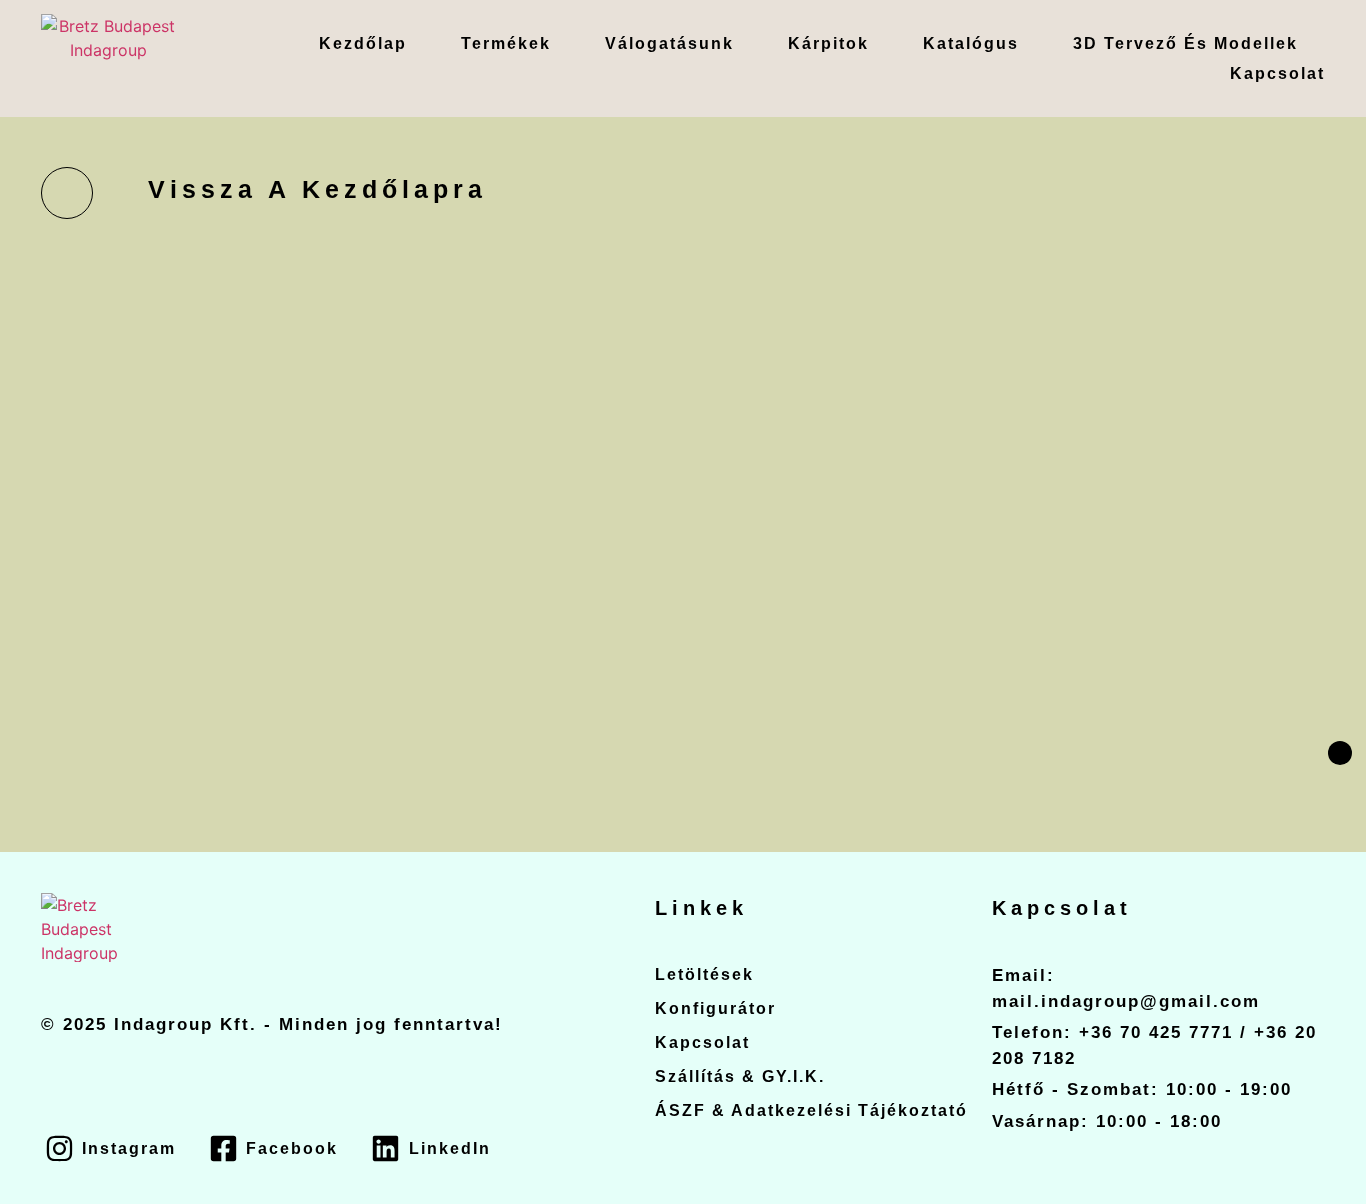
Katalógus (971, 43)
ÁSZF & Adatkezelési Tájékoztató (811, 1110)
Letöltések (704, 974)
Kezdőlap (363, 43)
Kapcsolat (1277, 73)
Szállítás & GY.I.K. (740, 1076)
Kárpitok (828, 43)
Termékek (506, 43)
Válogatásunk (669, 43)
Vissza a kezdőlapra (317, 189)
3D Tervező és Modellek (1185, 43)
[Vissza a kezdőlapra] (67, 193)
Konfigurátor (715, 1008)
